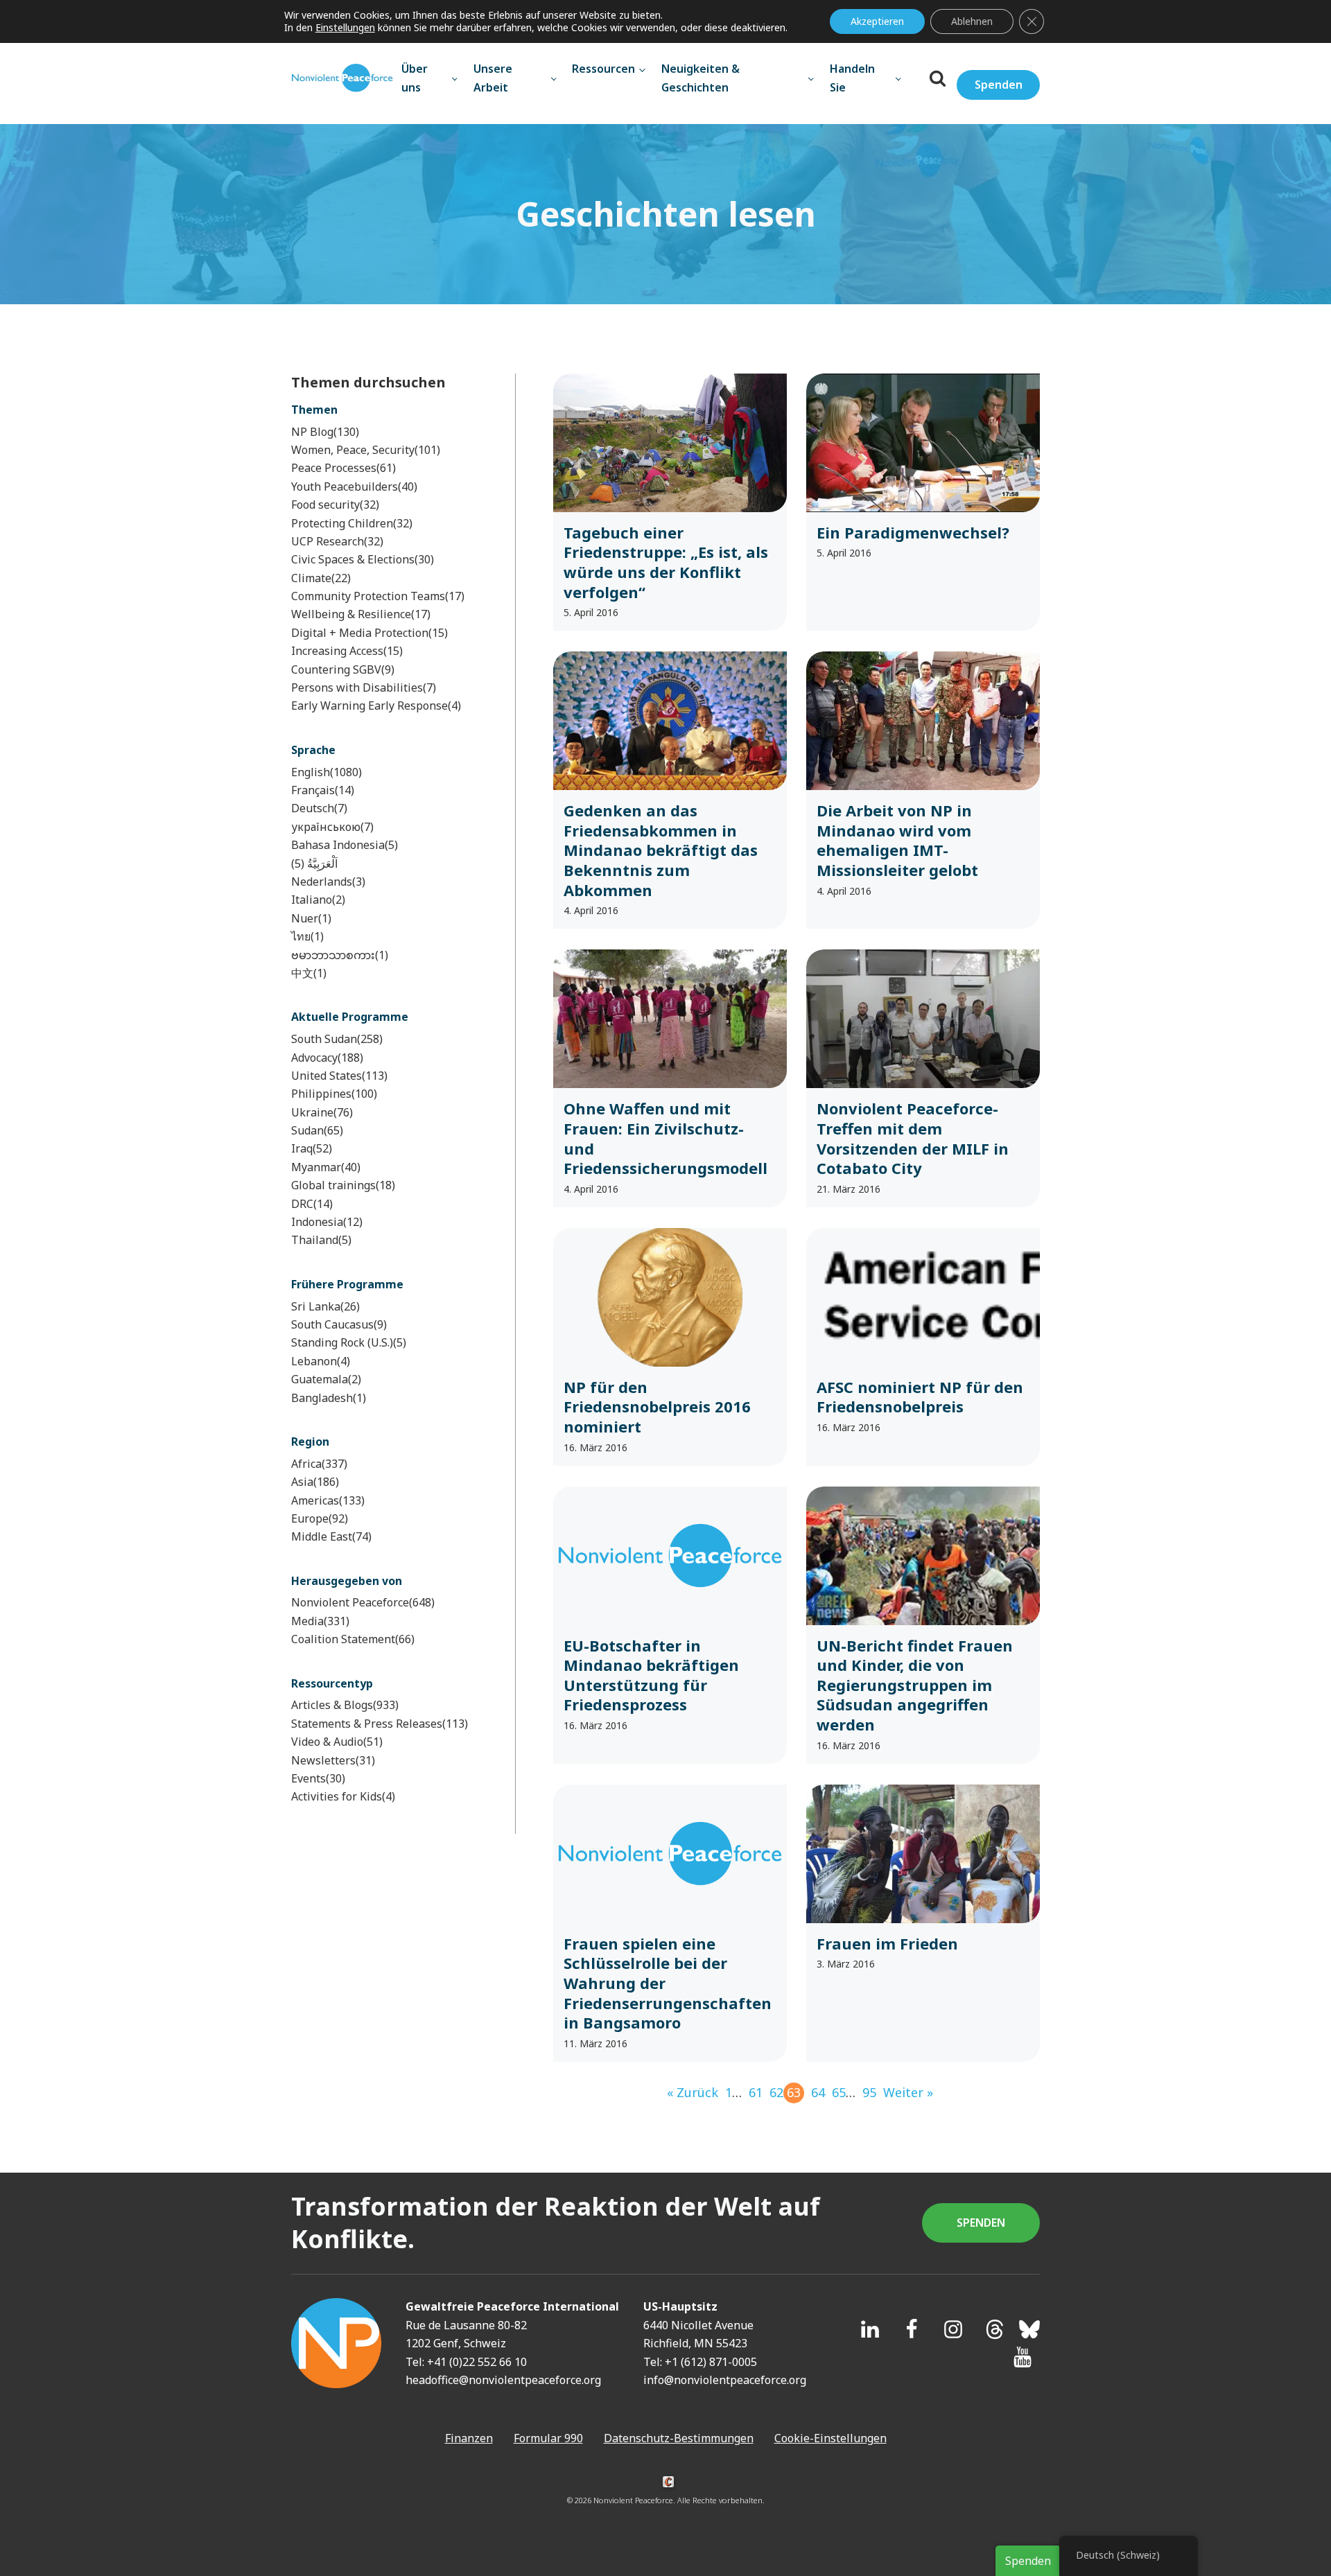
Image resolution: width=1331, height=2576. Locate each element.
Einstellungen (345, 28)
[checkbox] (384, 432)
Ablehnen (972, 21)
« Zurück (693, 2092)
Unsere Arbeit (493, 78)
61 (756, 2092)
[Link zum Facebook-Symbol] (912, 2329)
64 (818, 2092)
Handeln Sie (852, 78)
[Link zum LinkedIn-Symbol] (870, 2329)
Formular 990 (548, 2438)
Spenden (999, 85)
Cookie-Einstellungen (830, 2438)
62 (776, 2092)
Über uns (415, 78)
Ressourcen (603, 69)
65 (839, 2092)
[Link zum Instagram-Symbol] (953, 2329)
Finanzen (469, 2438)
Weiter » (908, 2092)
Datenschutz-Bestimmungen (679, 2438)
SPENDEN (981, 2223)
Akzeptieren (877, 21)
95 (869, 2092)
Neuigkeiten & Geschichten (701, 78)
